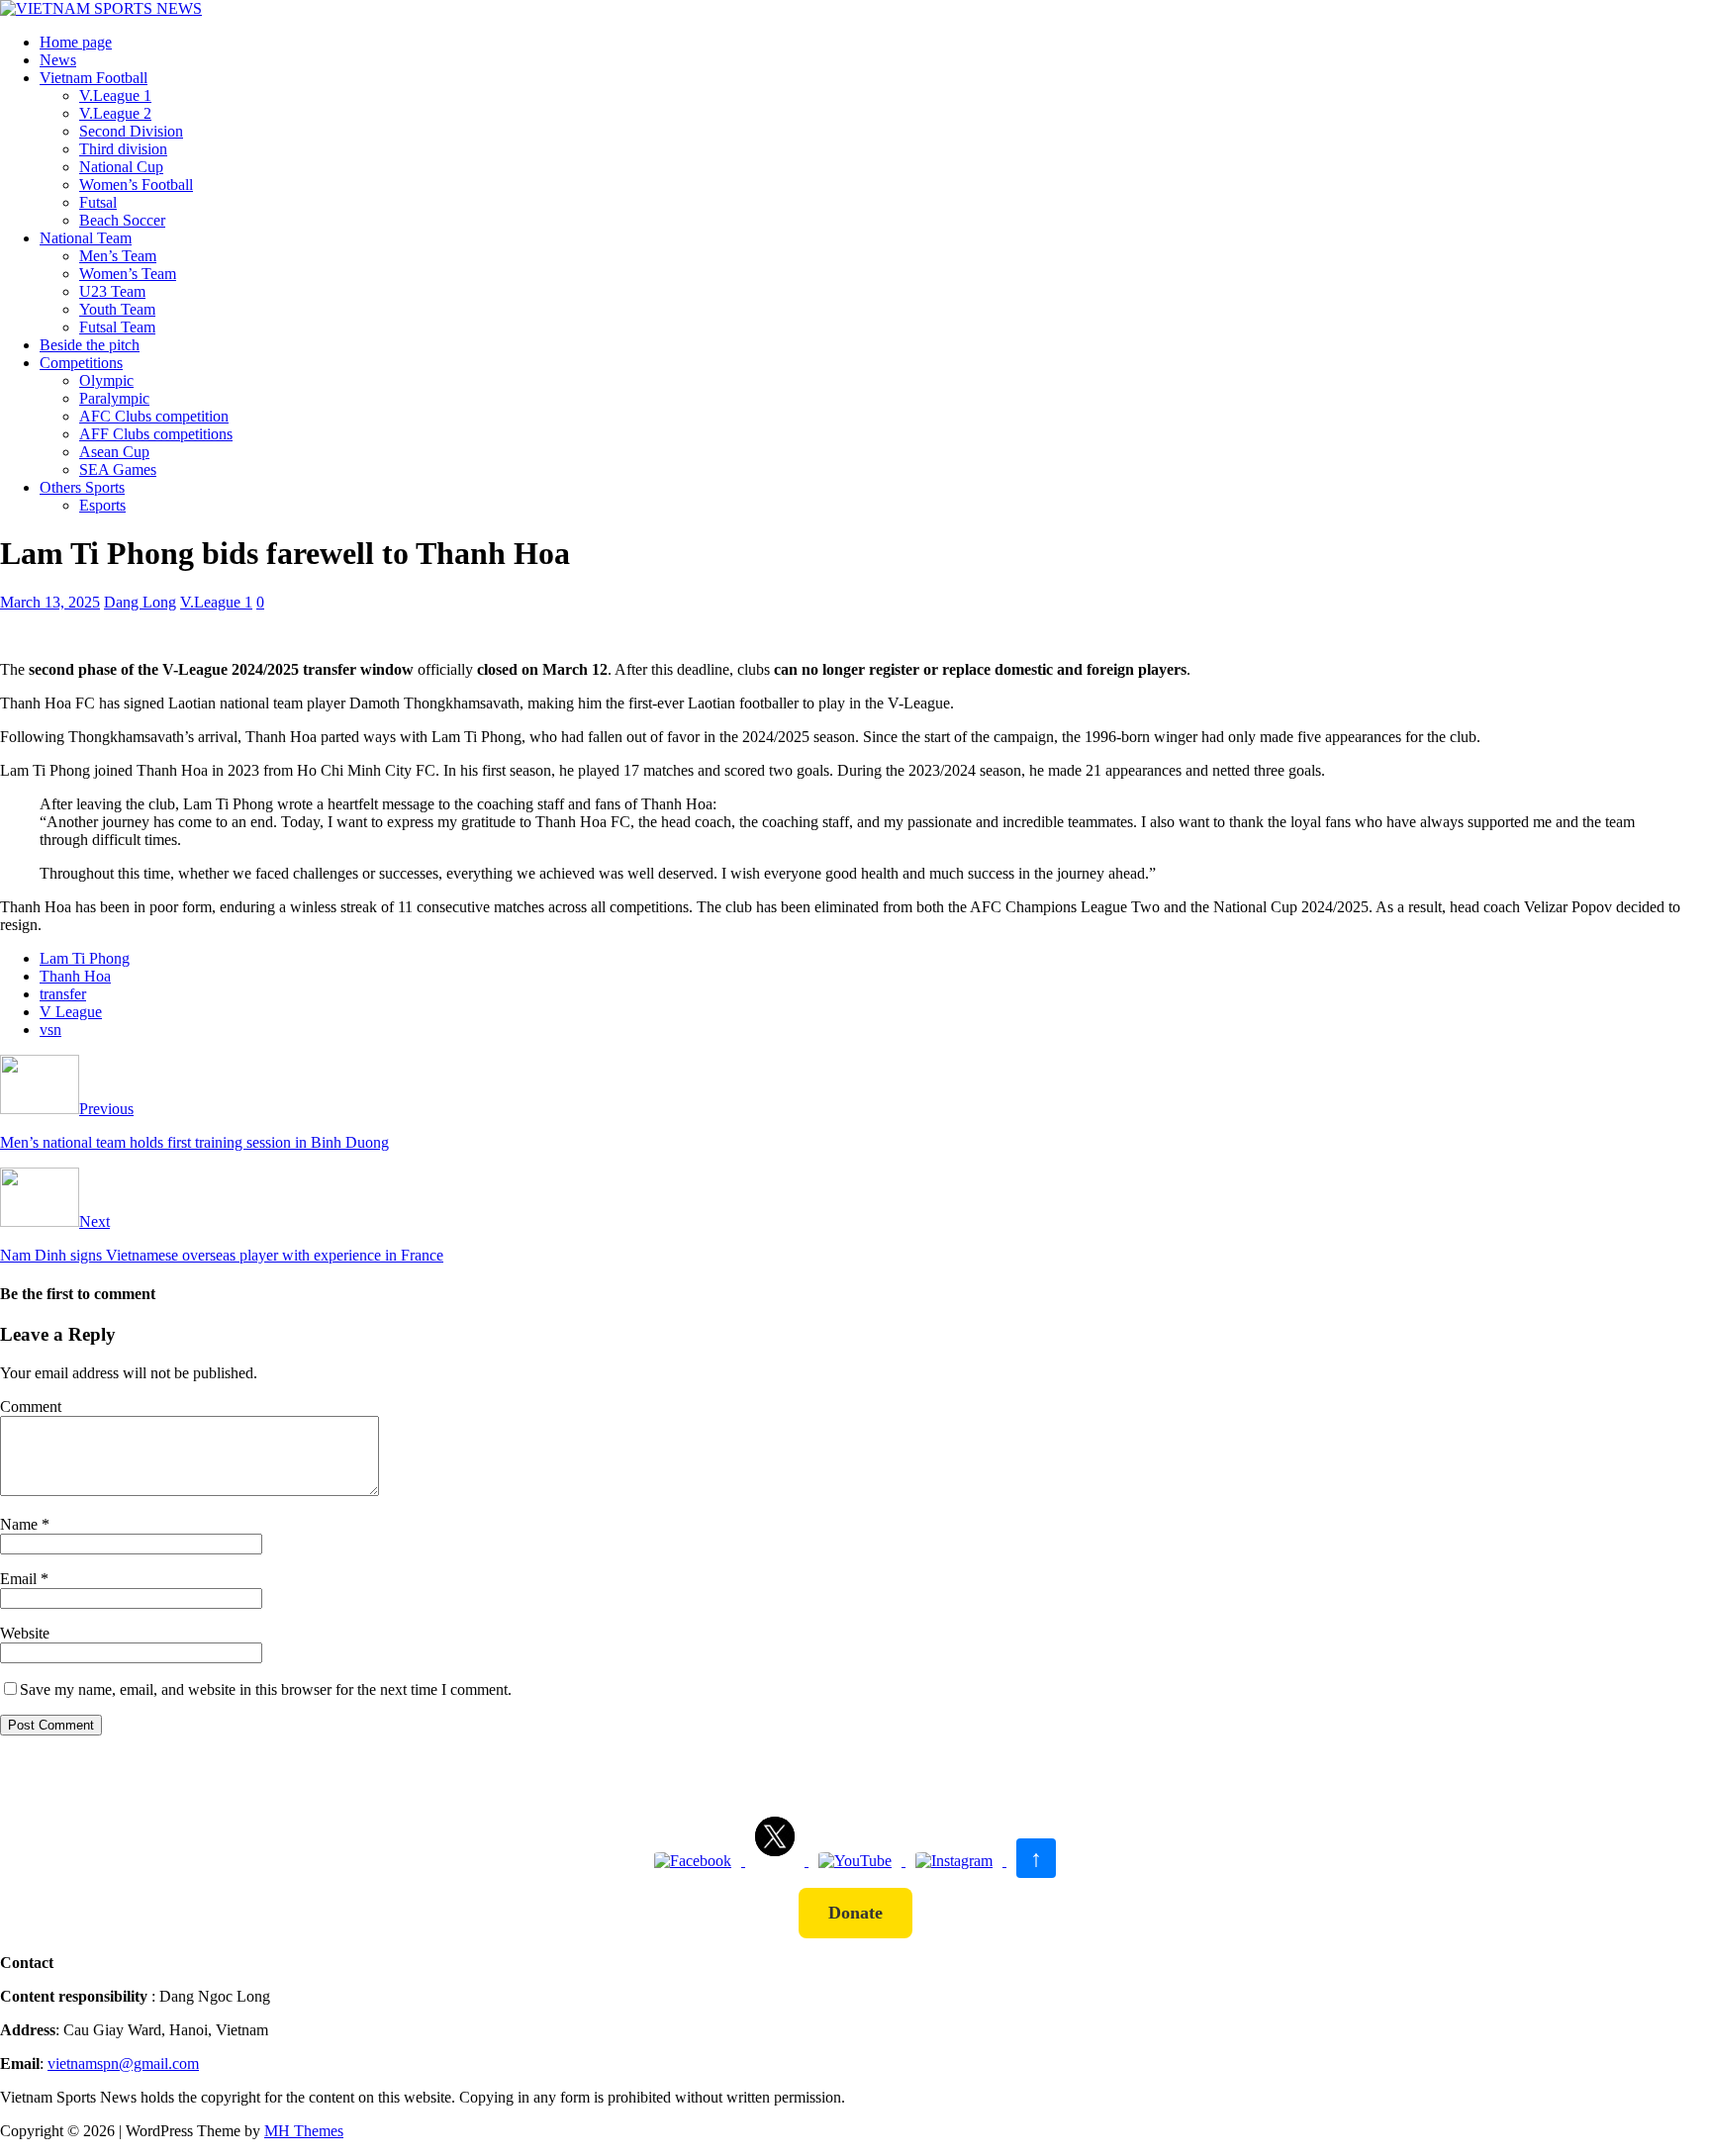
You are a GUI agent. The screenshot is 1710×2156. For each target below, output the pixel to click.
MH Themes (304, 2131)
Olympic (106, 380)
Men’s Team (118, 256)
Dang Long (140, 602)
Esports (102, 505)
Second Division (131, 131)
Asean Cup (114, 452)
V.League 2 (115, 113)
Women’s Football (136, 185)
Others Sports (82, 487)
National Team (86, 238)
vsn (50, 1030)
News (58, 60)
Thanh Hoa (75, 976)
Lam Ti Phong (85, 958)
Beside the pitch (90, 345)
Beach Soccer (122, 220)
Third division (123, 149)
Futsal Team (117, 327)
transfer (63, 994)
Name (21, 1524)
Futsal (98, 202)
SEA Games (118, 469)
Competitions (81, 363)
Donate (855, 1913)
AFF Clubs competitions (156, 434)
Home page (76, 42)
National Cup (121, 167)
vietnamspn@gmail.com (123, 2063)
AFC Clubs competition (154, 416)
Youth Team (117, 309)
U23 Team (112, 291)
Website (25, 1633)
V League (71, 1012)
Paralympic (114, 398)
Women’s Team (128, 274)
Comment (31, 1406)
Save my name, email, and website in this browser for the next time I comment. (266, 1689)
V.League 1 (115, 95)
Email (20, 1579)
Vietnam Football (94, 78)
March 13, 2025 (50, 602)
